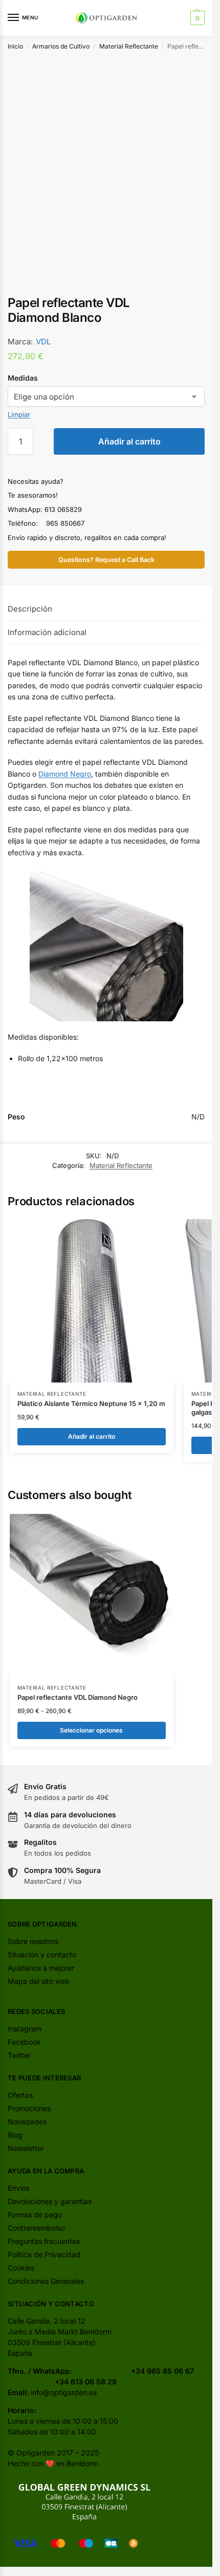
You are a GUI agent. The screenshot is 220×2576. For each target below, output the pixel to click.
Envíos (18, 2188)
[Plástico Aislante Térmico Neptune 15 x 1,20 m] (92, 1301)
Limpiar (19, 414)
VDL (43, 342)
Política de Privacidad (44, 2254)
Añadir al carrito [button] (92, 1436)
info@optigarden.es (64, 2392)
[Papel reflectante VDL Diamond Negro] (92, 1595)
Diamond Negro (65, 774)
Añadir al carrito (129, 441)
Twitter (19, 2055)
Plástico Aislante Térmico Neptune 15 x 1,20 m (91, 1403)
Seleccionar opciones (91, 1730)
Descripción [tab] (30, 609)
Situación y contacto (42, 1954)
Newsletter (26, 2148)
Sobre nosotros (33, 1941)
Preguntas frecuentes (44, 2241)
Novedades (27, 2122)
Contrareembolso (36, 2228)
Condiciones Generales (46, 2281)
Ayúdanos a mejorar (41, 1968)
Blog (15, 2135)
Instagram (25, 2029)
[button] (196, 18)
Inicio (15, 46)
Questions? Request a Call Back (106, 560)
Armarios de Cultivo (61, 46)
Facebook (24, 2042)
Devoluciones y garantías (50, 2201)
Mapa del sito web (39, 1981)
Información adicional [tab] (47, 632)
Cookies (21, 2268)
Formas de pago (35, 2215)
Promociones (29, 2108)
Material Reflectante (129, 46)
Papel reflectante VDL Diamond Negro (78, 1697)
